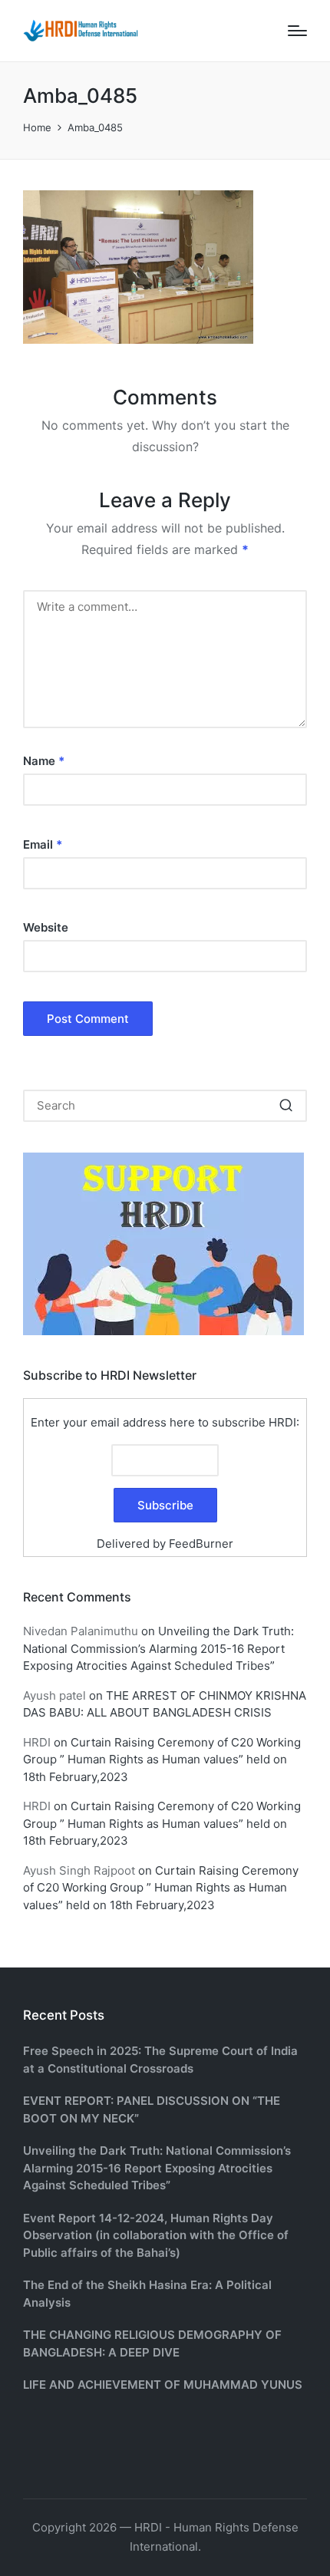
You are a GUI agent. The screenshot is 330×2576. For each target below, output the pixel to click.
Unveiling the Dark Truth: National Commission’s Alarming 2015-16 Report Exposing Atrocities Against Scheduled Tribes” (158, 1648)
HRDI (37, 1742)
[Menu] (297, 31)
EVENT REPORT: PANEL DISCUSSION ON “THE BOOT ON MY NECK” (152, 2109)
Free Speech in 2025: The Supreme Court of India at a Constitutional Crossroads (160, 2060)
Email (43, 844)
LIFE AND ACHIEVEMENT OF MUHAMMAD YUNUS (163, 2385)
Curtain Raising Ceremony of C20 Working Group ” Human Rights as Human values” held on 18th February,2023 (162, 1760)
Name (44, 761)
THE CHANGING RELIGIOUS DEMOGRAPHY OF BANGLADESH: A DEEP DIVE (152, 2343)
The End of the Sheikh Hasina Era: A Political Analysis (147, 2294)
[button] (286, 1106)
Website (46, 927)
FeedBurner (201, 1544)
